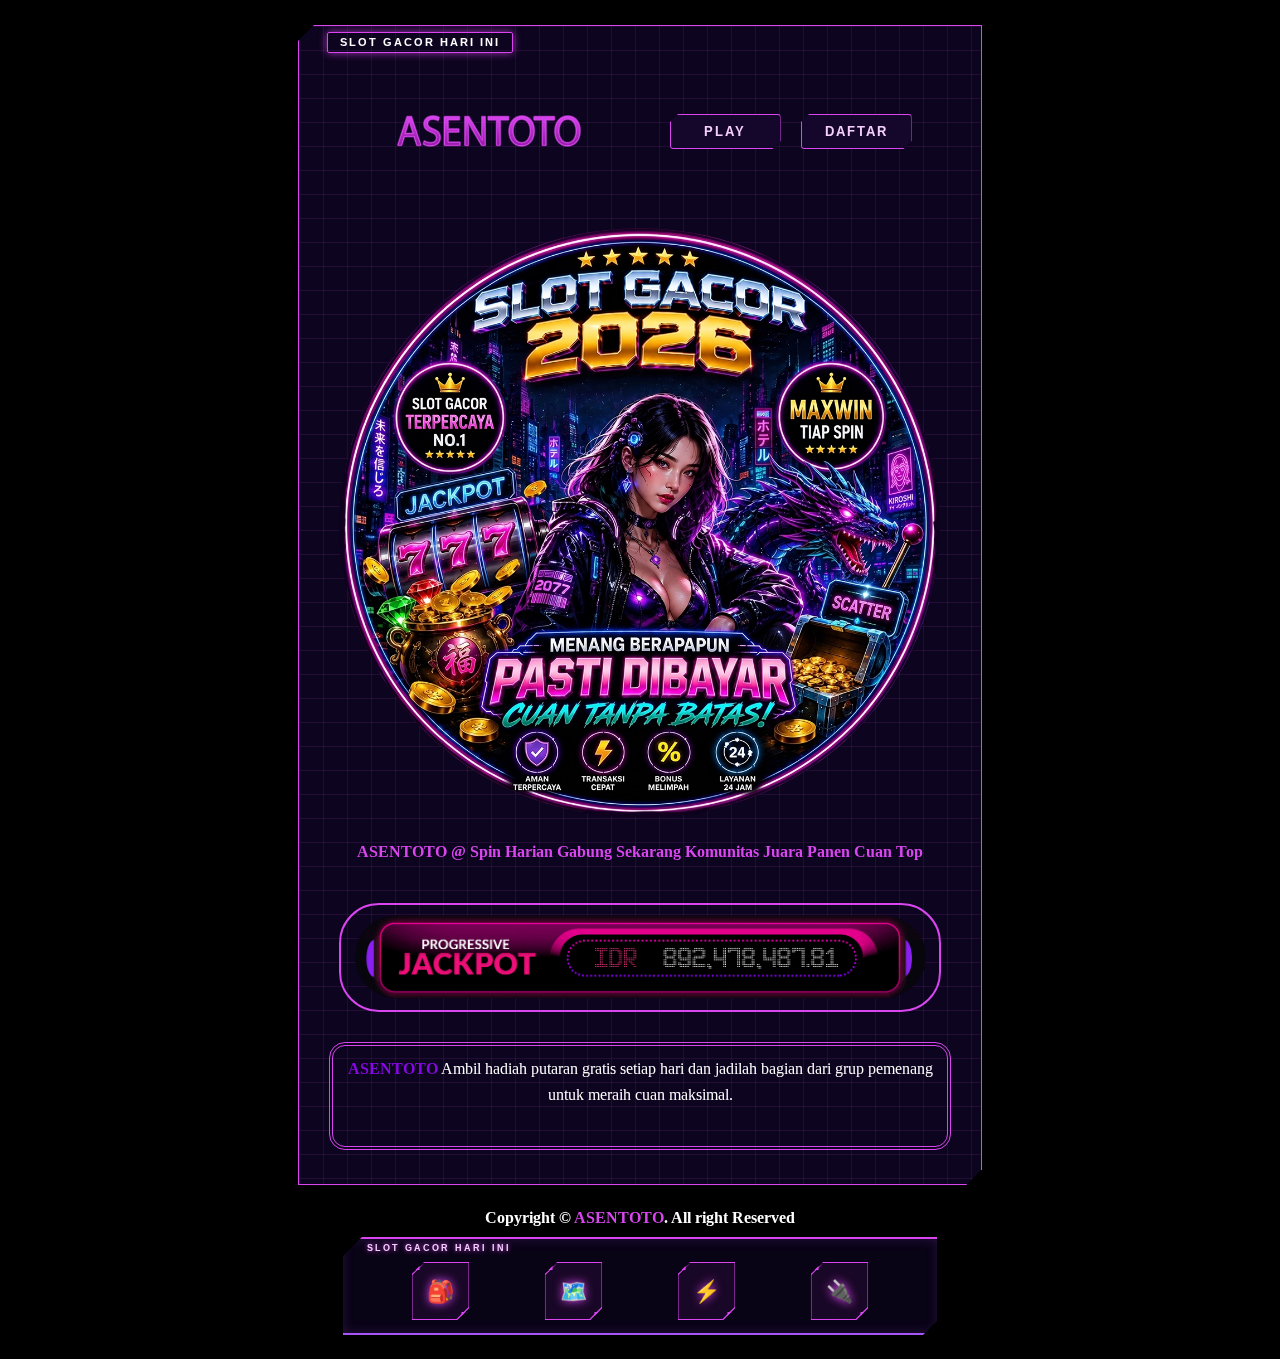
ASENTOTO (619, 1217)
